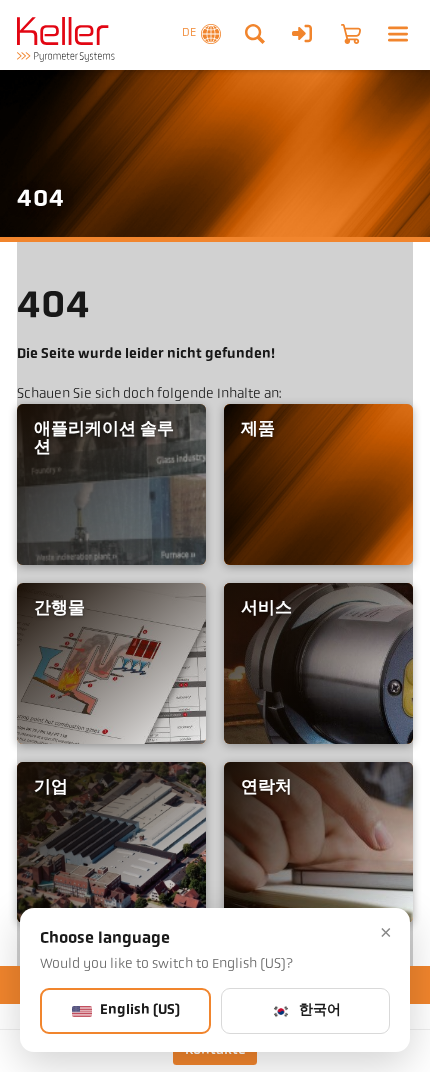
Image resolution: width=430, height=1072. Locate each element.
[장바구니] (351, 34)
